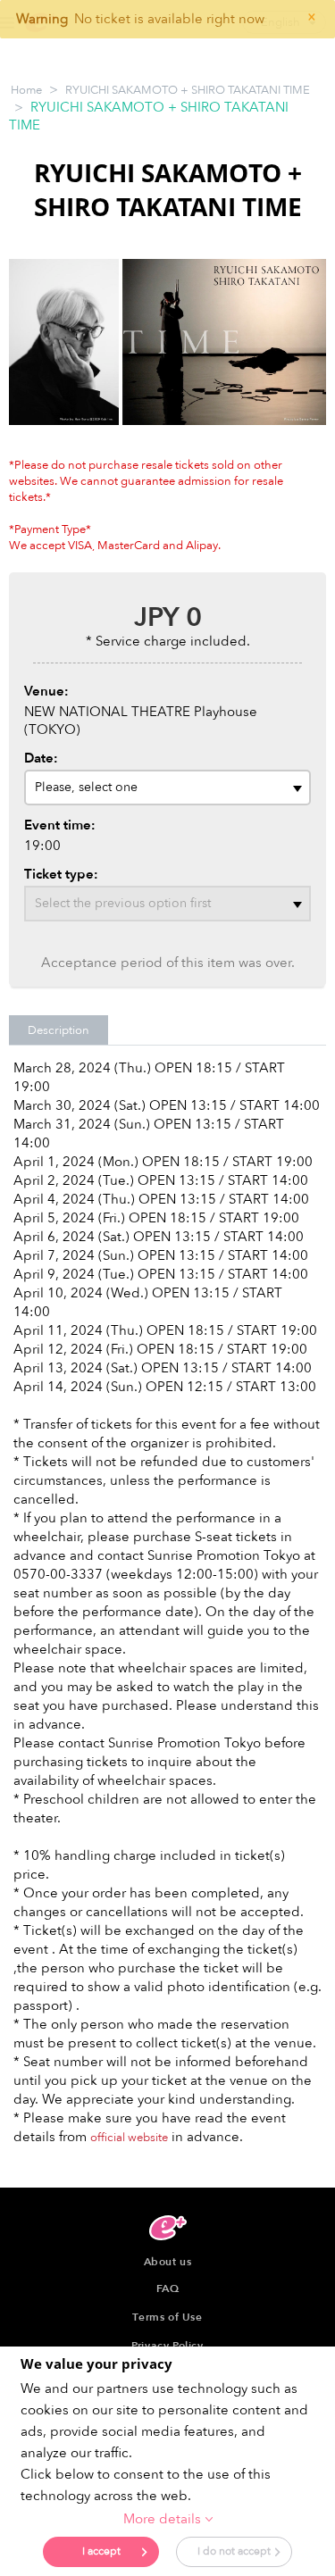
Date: (41, 758)
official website (129, 2138)
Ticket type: (61, 874)
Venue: (46, 691)
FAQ (168, 2288)
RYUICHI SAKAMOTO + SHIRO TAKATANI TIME (188, 90)
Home (26, 90)
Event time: (60, 825)
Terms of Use (167, 2317)
